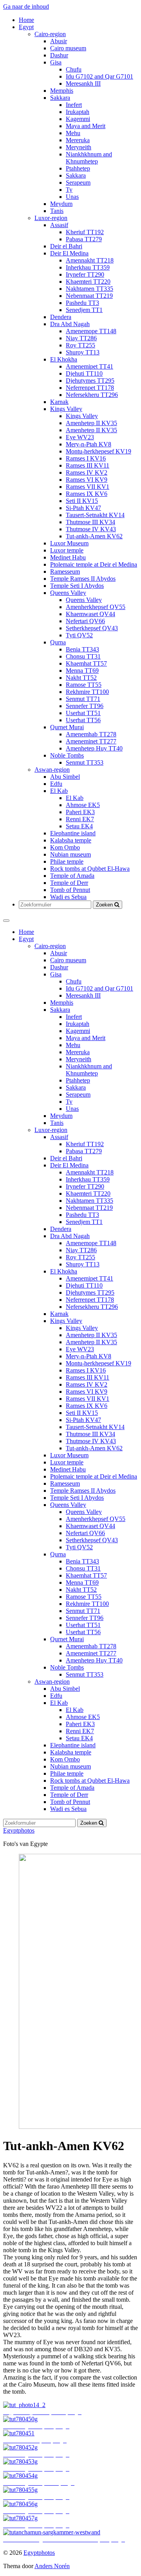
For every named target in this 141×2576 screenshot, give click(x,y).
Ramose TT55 (84, 685)
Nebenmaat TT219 (89, 296)
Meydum (61, 204)
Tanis (57, 211)
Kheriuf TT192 (85, 232)
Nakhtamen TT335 (89, 289)
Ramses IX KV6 (87, 494)
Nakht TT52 (81, 678)
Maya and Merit (86, 126)
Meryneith (79, 147)
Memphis (62, 91)
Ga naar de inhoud (26, 6)
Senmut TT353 (85, 762)
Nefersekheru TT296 (92, 395)
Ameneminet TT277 (91, 741)
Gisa (56, 62)
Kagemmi (78, 119)
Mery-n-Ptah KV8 (89, 444)
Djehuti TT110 (84, 373)
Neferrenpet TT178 (90, 388)
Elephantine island (73, 833)
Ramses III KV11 (88, 465)
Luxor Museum (69, 543)
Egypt (26, 27)
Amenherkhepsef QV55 (96, 607)
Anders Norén (52, 2566)
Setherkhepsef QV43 (92, 628)
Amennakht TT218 (90, 260)
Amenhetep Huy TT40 (94, 748)
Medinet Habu (68, 557)
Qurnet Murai (67, 727)
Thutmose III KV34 (90, 522)
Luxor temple (67, 550)
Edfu (56, 784)
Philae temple (67, 861)
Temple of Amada (72, 876)
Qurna (58, 642)
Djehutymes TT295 (90, 381)
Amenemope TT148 (91, 331)
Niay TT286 (81, 338)
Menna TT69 (82, 671)
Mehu (73, 133)
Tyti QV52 (79, 635)
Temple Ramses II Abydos (83, 579)
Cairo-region (50, 34)
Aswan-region (52, 770)
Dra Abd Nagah (70, 324)
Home (26, 20)
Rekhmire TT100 (87, 692)
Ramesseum (65, 572)
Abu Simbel (65, 777)
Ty (69, 190)
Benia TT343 (82, 649)
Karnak (59, 402)
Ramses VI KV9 (87, 480)
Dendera (61, 317)
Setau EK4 (79, 826)
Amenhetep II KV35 (91, 423)
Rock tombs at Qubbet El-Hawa (90, 869)
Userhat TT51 (83, 713)
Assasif (59, 225)
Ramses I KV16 (86, 458)
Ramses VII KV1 (88, 487)
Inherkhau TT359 (88, 267)
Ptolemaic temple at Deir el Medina (94, 564)
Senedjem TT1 (84, 310)
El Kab (59, 791)
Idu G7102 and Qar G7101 (99, 76)
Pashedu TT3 (82, 303)
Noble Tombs (67, 755)
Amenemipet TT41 (89, 366)
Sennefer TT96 (85, 706)
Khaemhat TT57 (86, 663)
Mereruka (78, 140)
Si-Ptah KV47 (83, 508)
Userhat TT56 (83, 720)
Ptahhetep (78, 168)
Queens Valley (68, 593)
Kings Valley (66, 409)
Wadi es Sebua (68, 897)
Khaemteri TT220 (88, 282)
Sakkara (60, 98)
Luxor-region (51, 218)
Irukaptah (78, 112)
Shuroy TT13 (83, 352)
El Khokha (64, 359)
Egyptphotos (19, 1830)
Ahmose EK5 (83, 805)
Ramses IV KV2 (87, 472)
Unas (72, 197)
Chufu (74, 69)
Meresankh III (83, 83)
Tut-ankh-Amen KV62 (94, 536)
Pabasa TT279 (84, 239)
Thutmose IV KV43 (91, 529)
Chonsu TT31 (83, 656)
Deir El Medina (69, 253)
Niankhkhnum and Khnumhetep (89, 158)
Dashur (59, 55)
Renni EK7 (80, 819)
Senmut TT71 (83, 699)
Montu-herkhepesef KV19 (99, 451)
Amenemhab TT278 (91, 734)
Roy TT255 (80, 345)
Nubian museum (70, 854)
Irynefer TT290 (85, 274)
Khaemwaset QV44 (90, 614)
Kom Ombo (65, 847)
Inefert (74, 105)
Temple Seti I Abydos (77, 586)
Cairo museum (68, 48)
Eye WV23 (80, 437)
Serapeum (78, 183)
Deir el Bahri (66, 246)
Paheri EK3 (80, 812)
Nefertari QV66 (85, 621)
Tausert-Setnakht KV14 (95, 515)
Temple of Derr (69, 883)
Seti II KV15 (82, 501)
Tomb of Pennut (70, 890)
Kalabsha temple (71, 840)
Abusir (59, 41)
